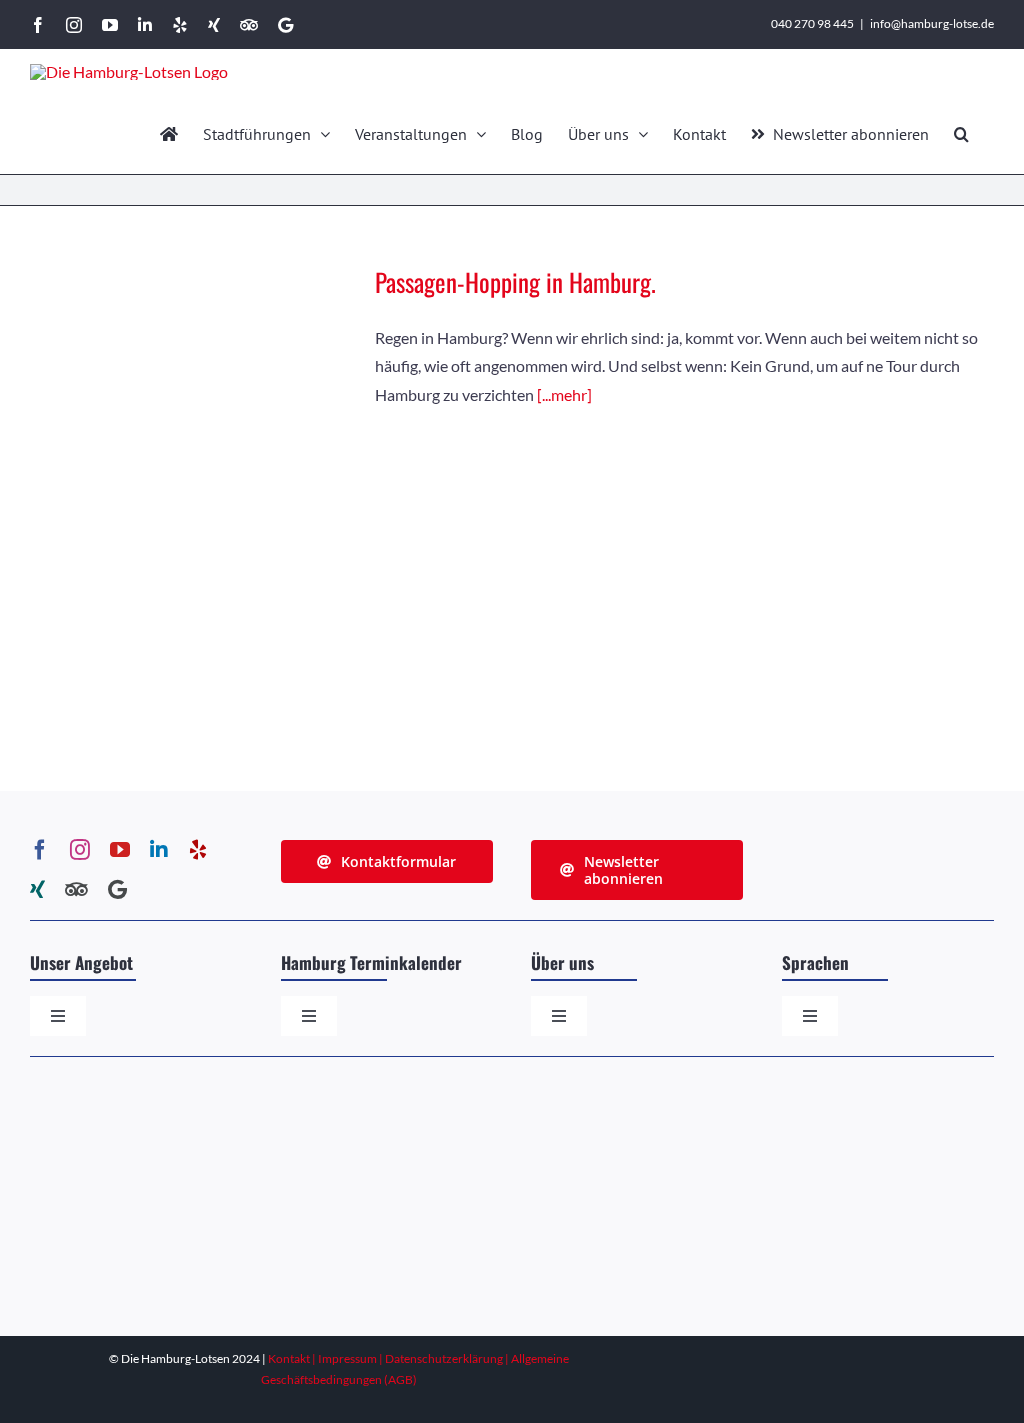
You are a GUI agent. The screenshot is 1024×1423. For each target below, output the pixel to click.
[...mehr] (564, 394)
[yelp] (198, 850)
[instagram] (80, 850)
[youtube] (120, 850)
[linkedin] (159, 850)
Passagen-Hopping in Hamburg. (515, 281)
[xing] (37, 890)
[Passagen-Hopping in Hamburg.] (190, 466)
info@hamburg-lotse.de (932, 23)
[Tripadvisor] (76, 890)
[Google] (117, 890)
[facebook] (40, 850)
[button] (961, 134)
